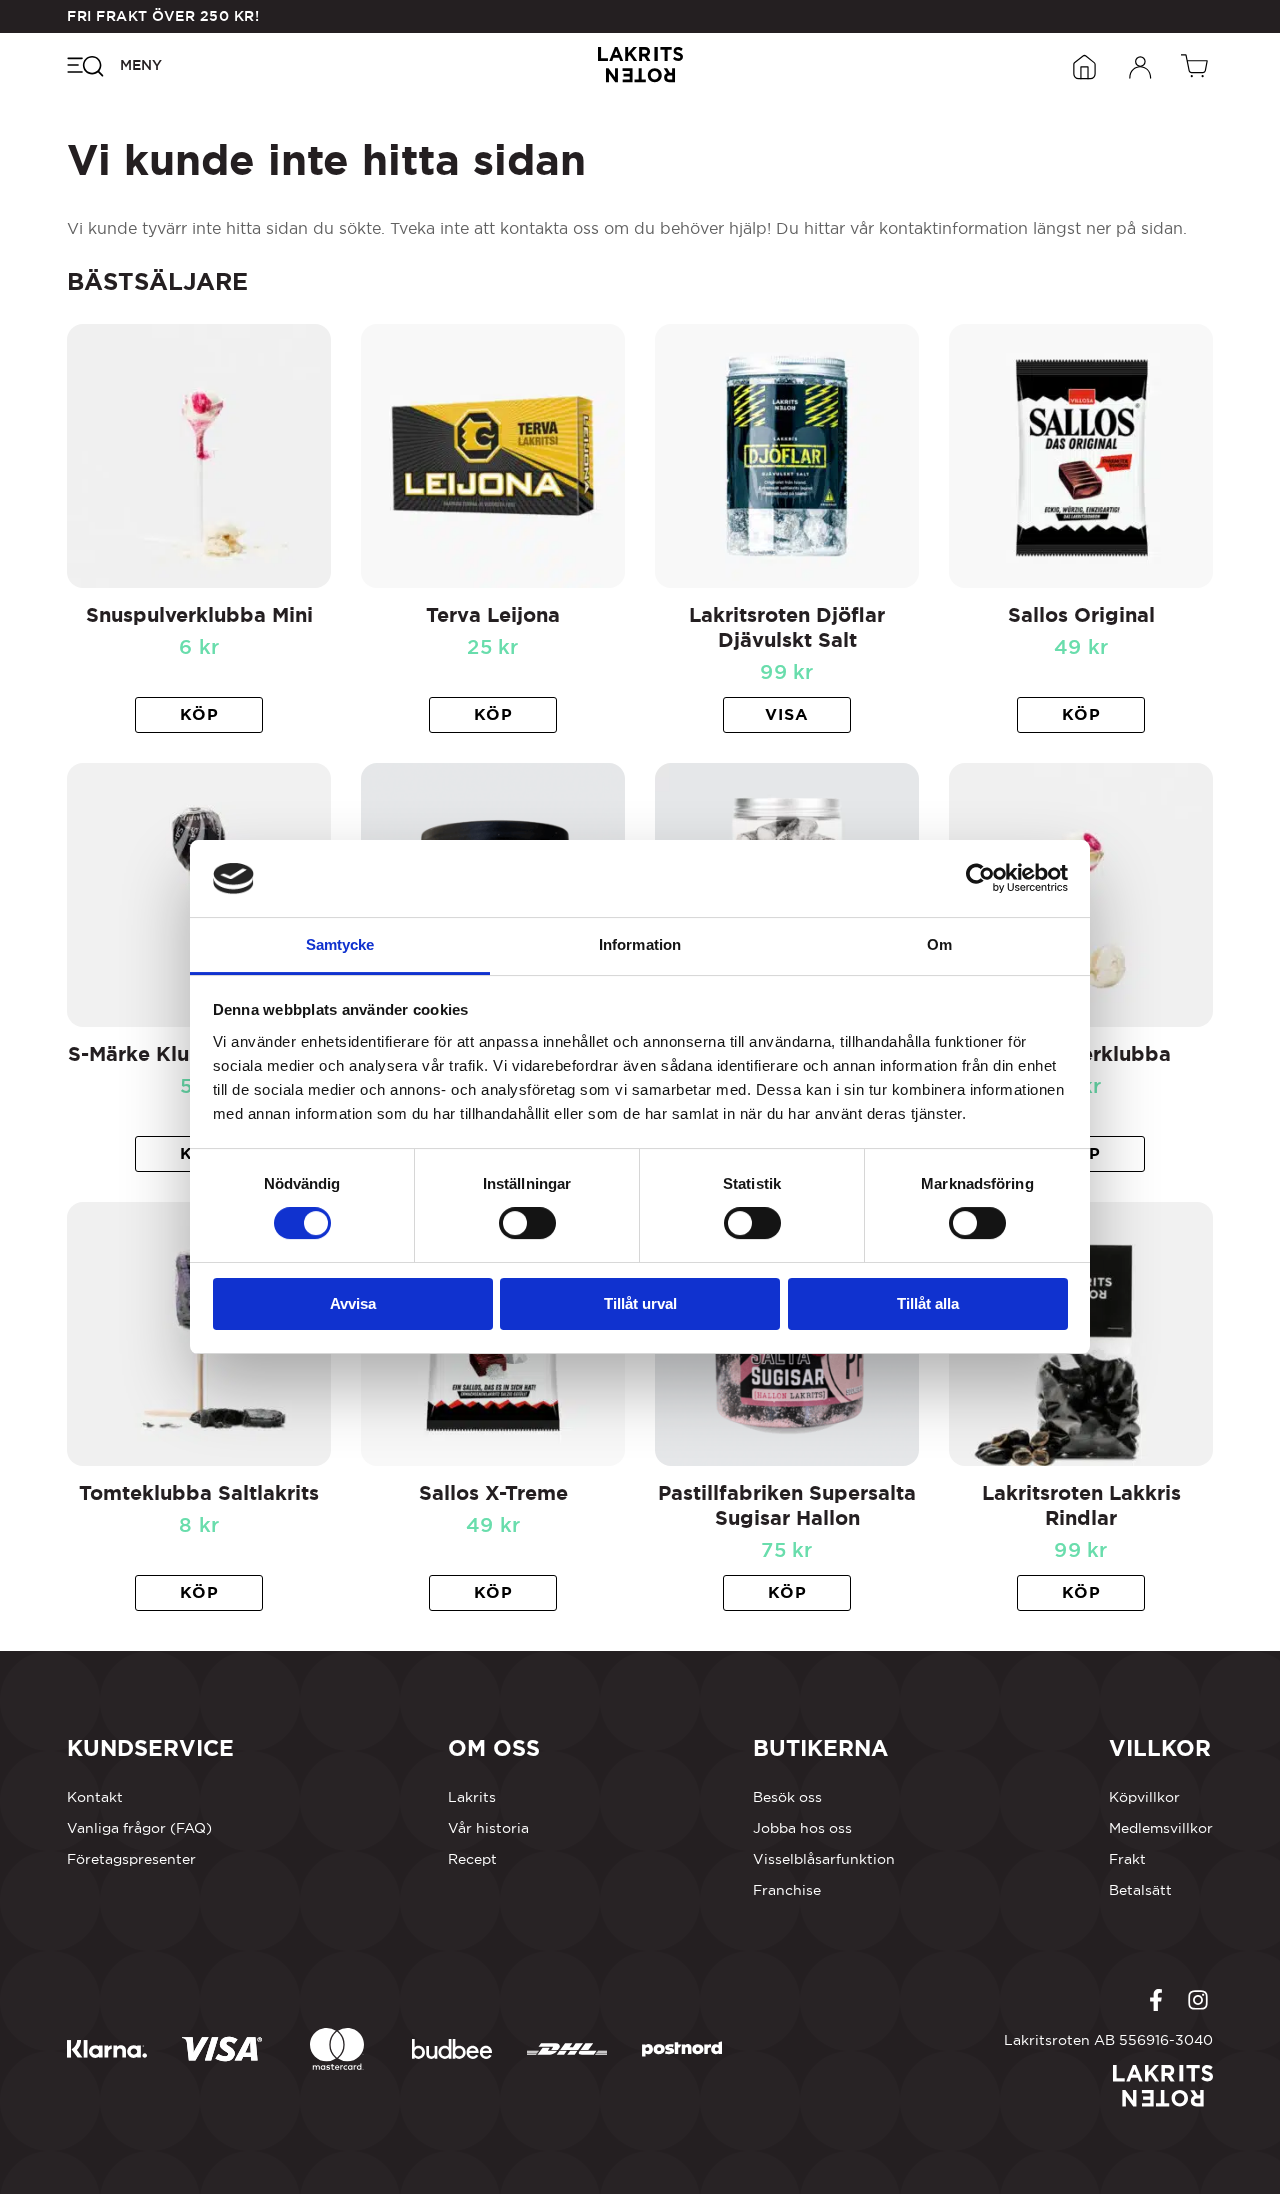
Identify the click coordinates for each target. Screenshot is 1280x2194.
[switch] (527, 1223)
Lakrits (472, 1797)
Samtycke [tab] (340, 944)
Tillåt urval (640, 1303)
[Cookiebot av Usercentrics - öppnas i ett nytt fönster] (980, 878)
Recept (472, 1859)
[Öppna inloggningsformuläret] (1141, 65)
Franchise (787, 1890)
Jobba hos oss (802, 1828)
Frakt (1127, 1859)
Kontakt (95, 1797)
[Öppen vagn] (1197, 65)
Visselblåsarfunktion (824, 1859)
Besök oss (787, 1797)
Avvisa (353, 1303)
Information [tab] (640, 944)
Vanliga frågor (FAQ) (139, 1828)
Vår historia (488, 1828)
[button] (199, 715)
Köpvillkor (1144, 1797)
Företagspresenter (131, 1859)
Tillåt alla (928, 1303)
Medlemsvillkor (1161, 1828)
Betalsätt (1140, 1890)
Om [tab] (939, 944)
